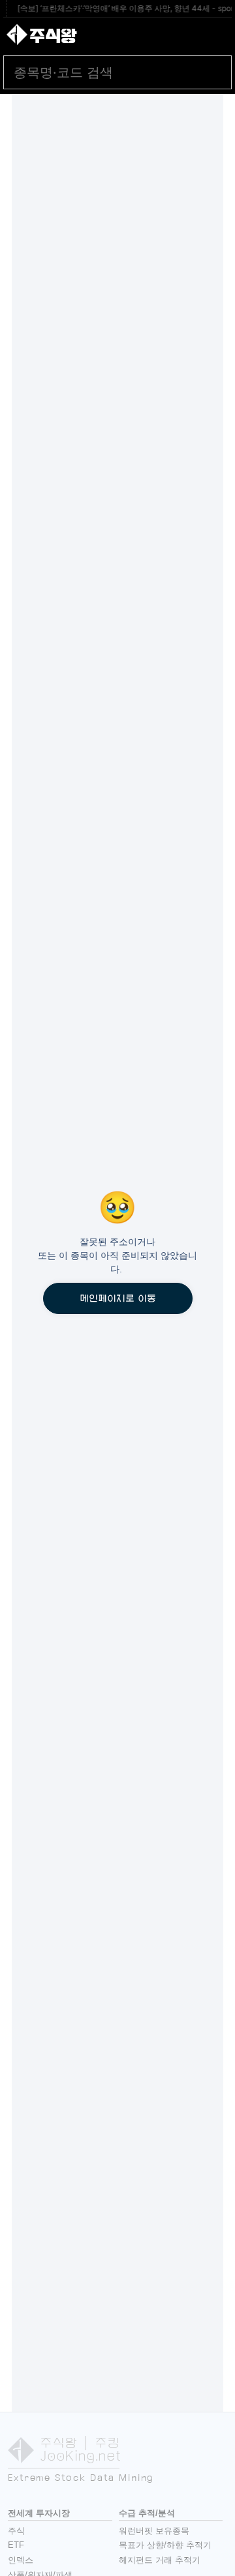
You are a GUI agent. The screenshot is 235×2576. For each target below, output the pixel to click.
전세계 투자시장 (39, 2513)
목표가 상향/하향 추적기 (165, 2545)
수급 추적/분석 (147, 2513)
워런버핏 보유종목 (154, 2531)
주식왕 (53, 36)
